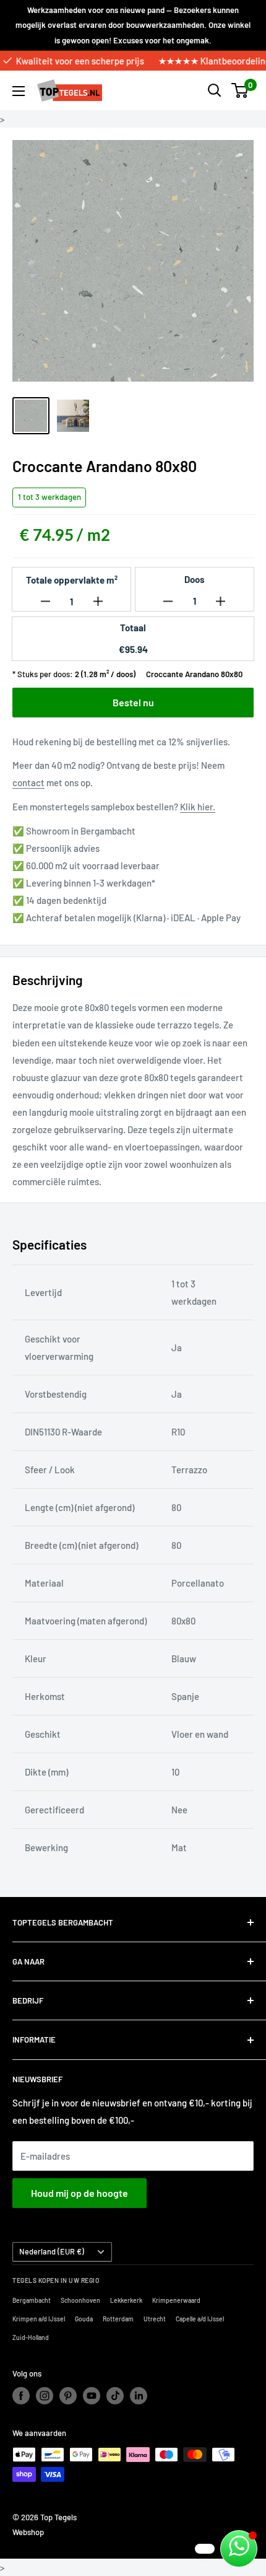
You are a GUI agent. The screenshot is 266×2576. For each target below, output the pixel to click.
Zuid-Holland (31, 2337)
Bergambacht (32, 2300)
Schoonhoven (80, 2300)
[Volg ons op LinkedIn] (139, 2396)
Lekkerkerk (126, 2300)
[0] (240, 90)
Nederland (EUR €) (52, 2251)
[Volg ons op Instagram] (45, 2396)
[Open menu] (19, 91)
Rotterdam (118, 2319)
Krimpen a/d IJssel (39, 2319)
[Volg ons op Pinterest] (68, 2396)
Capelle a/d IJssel (200, 2319)
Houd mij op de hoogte (79, 2193)
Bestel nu (133, 702)
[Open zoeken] (215, 90)
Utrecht (155, 2319)
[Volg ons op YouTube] (92, 2396)
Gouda (84, 2319)
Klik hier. (198, 807)
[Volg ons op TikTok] (115, 2396)
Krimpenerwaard (176, 2300)
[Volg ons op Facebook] (21, 2396)
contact (28, 782)
